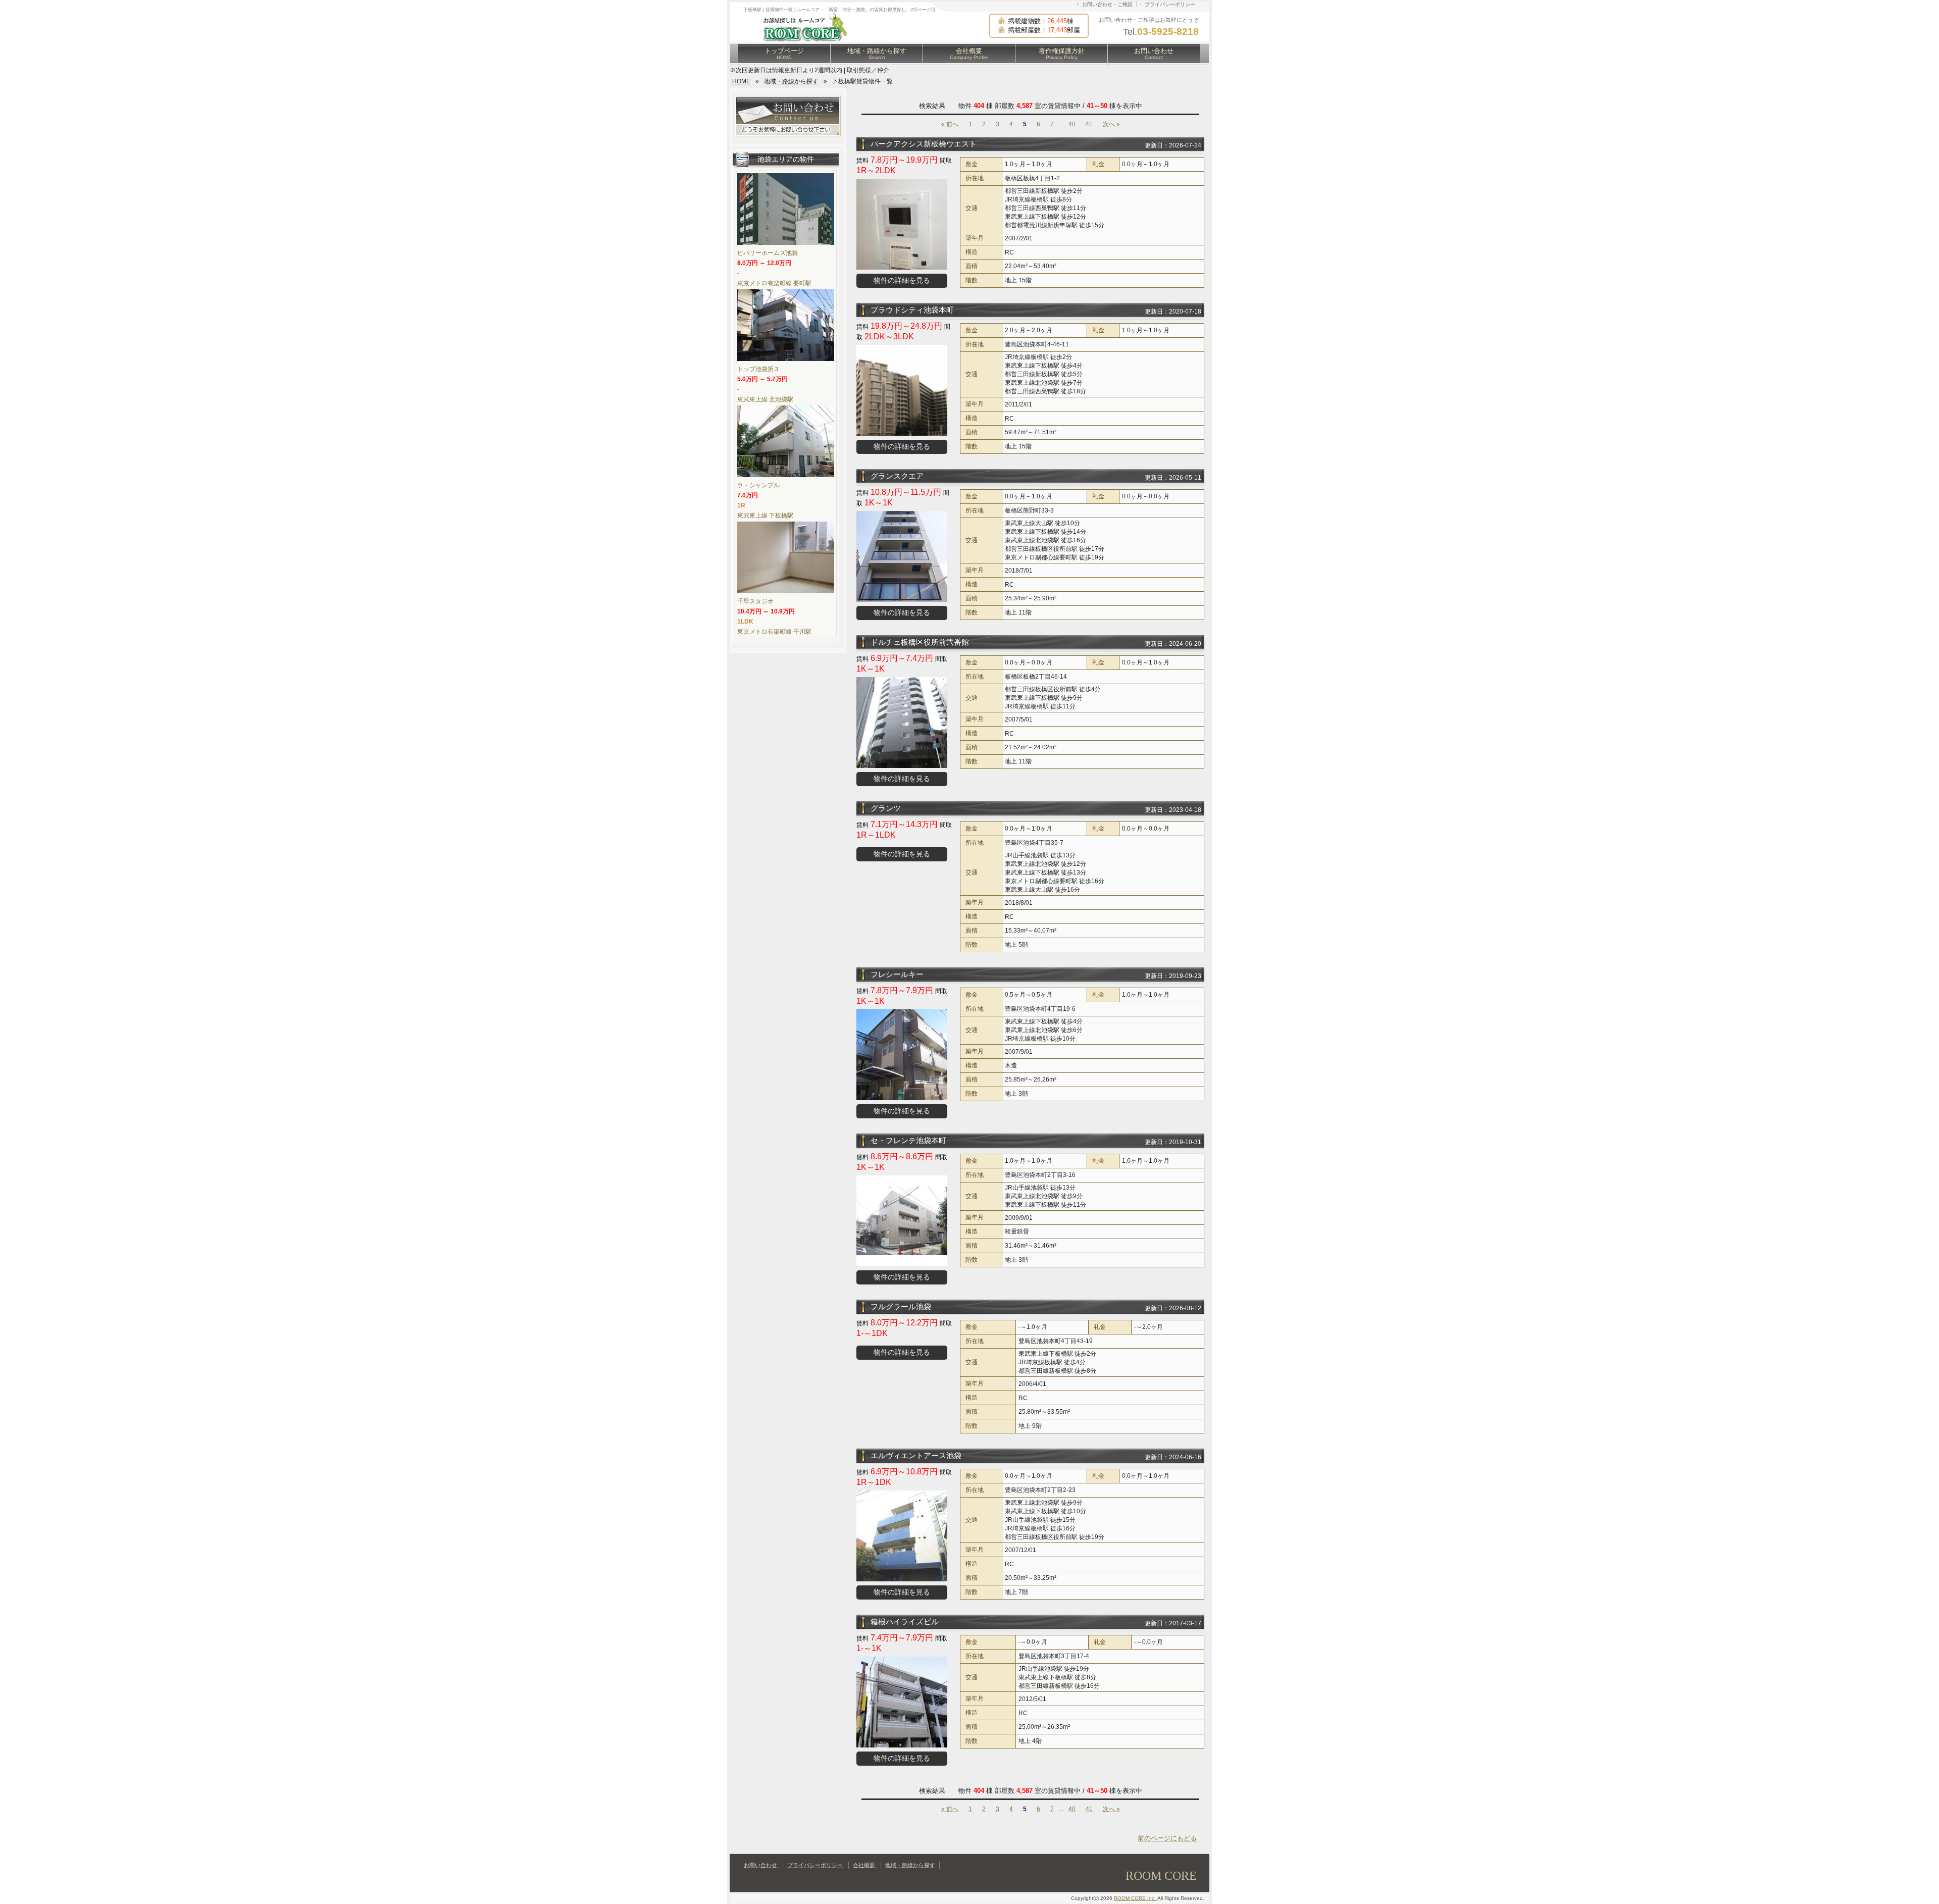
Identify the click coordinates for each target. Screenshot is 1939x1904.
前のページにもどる (1167, 1838)
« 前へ (950, 124)
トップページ (784, 54)
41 (1089, 124)
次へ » (1111, 124)
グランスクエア (897, 476)
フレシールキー (897, 974)
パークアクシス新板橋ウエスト (924, 144)
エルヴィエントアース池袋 (916, 1455)
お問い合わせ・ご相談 (1107, 4)
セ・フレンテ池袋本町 (908, 1140)
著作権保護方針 (1062, 54)
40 (1072, 124)
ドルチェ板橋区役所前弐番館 (920, 642)
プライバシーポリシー (1170, 4)
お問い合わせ (1154, 54)
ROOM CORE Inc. (1136, 1898)
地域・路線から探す (877, 54)
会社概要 (969, 54)
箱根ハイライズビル (905, 1622)
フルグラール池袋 (901, 1306)
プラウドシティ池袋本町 (912, 310)
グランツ (886, 808)
